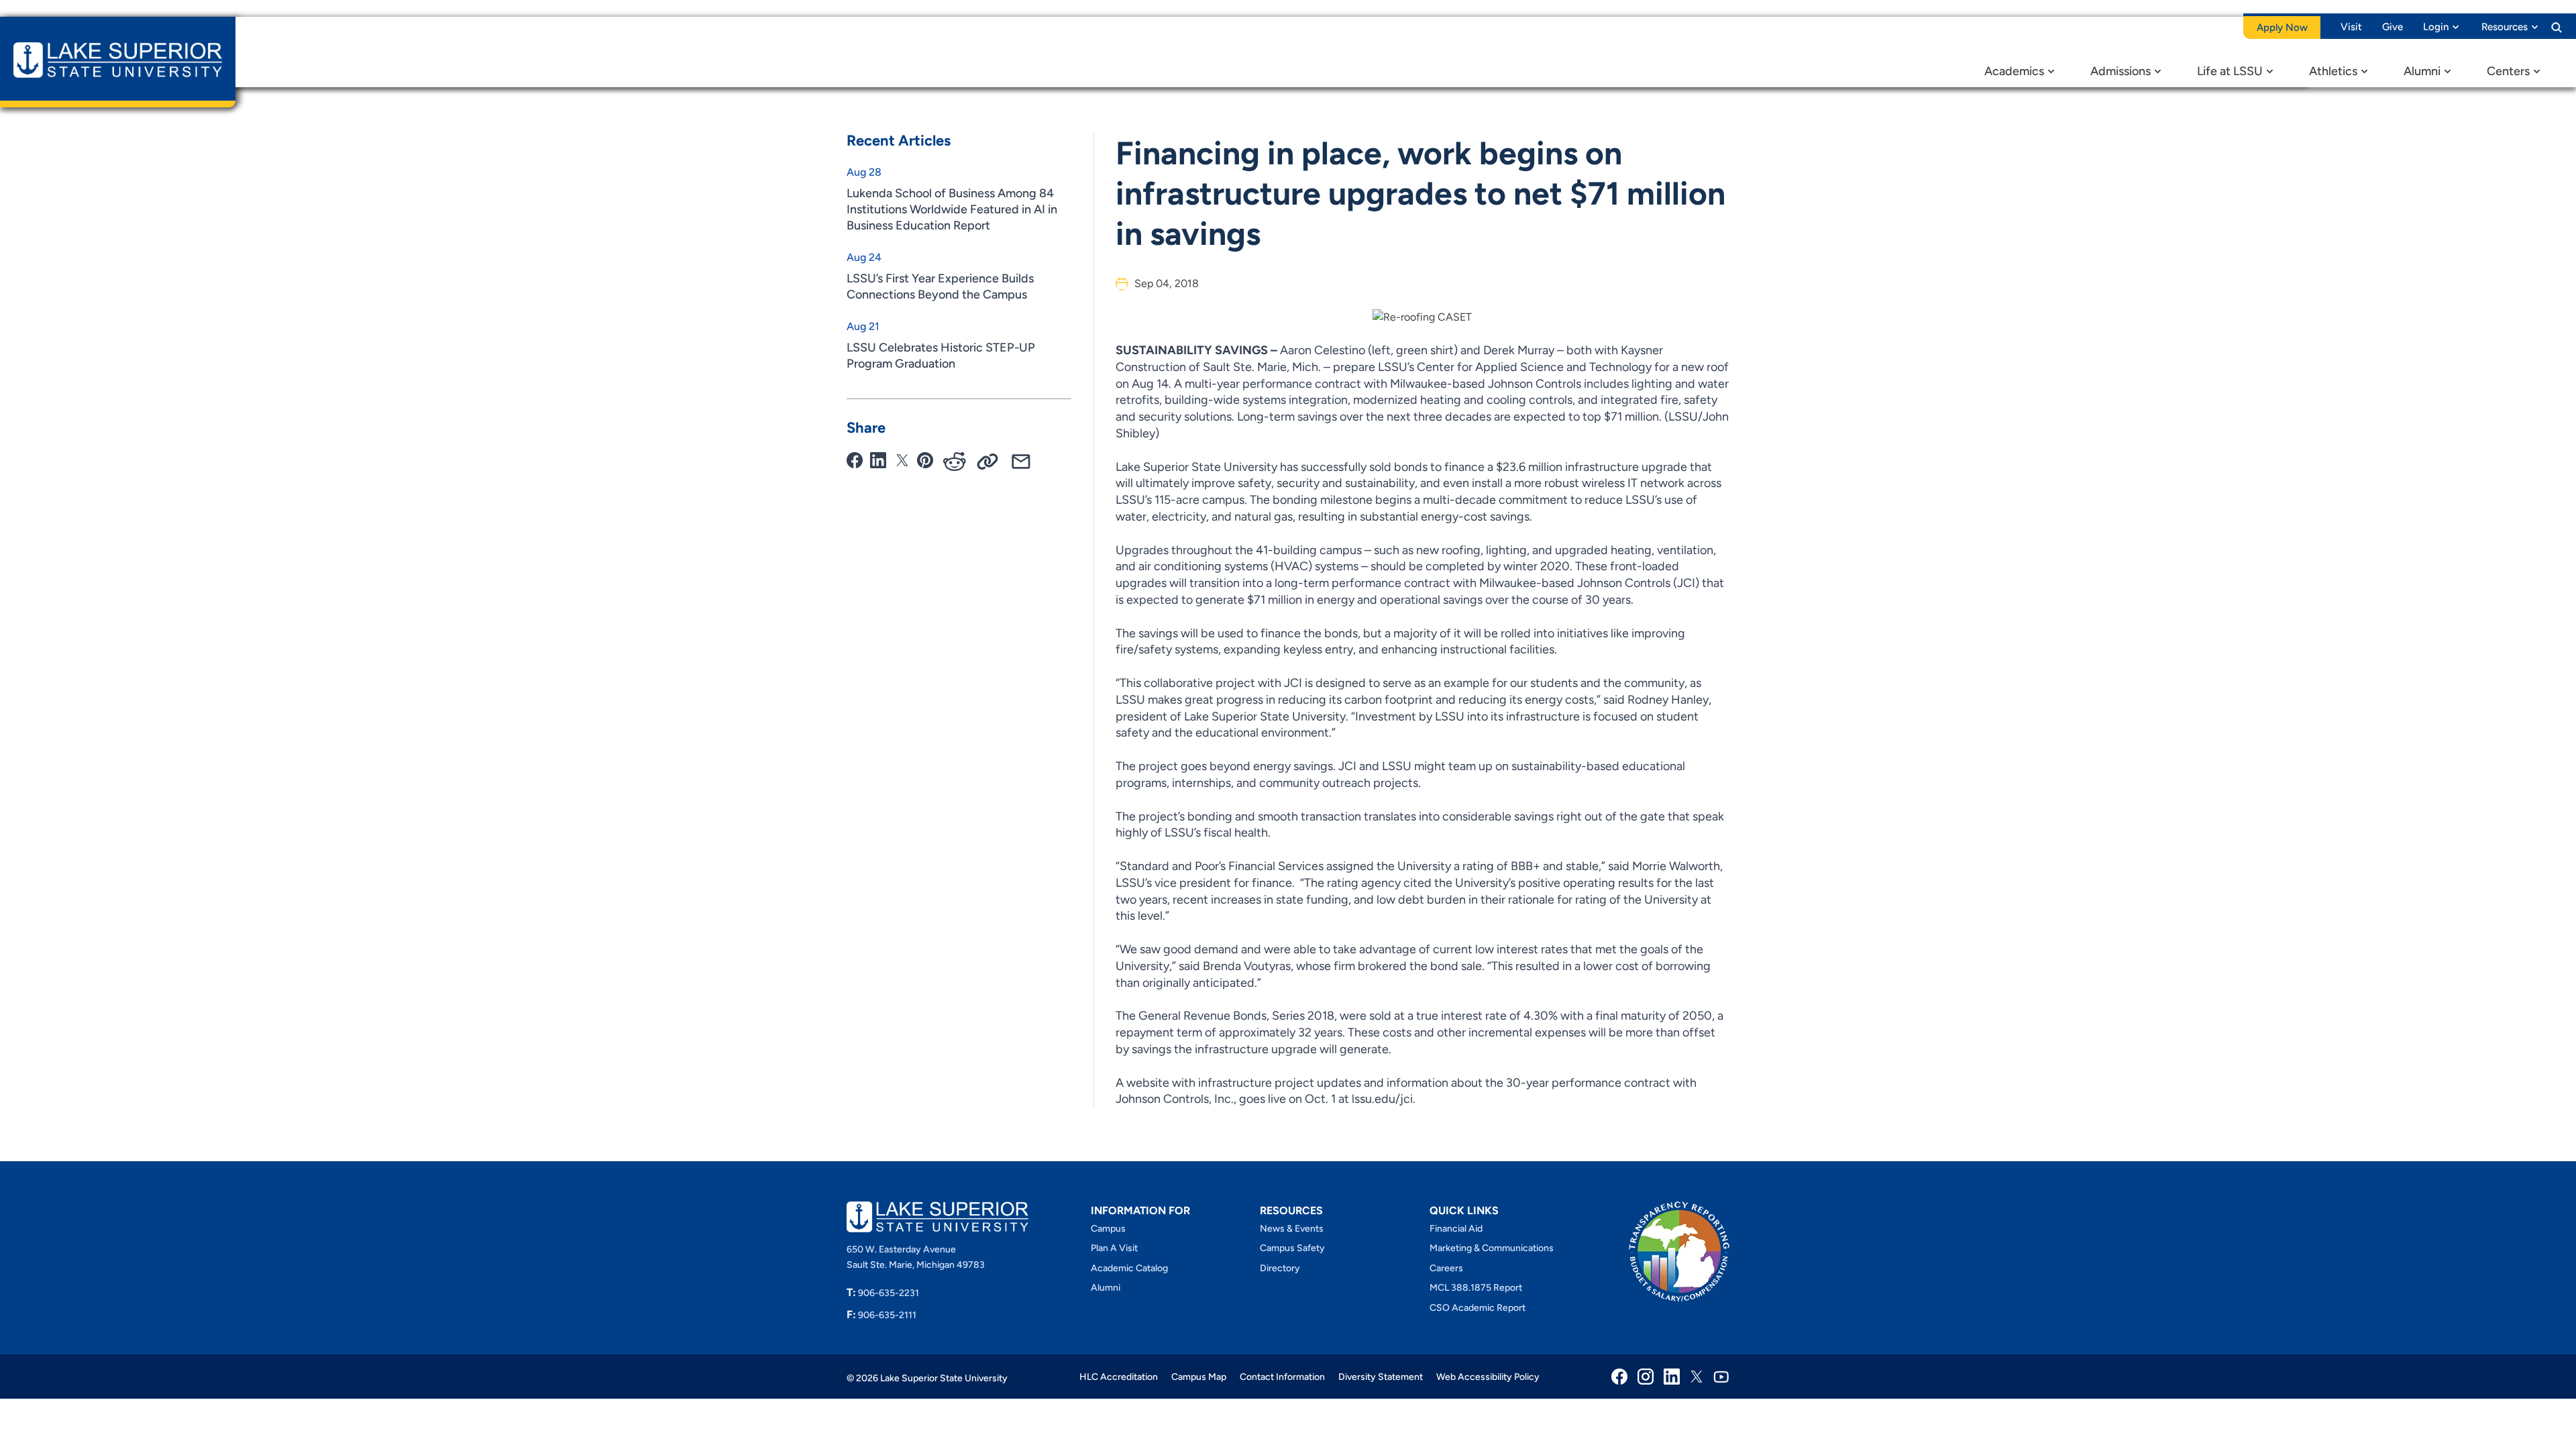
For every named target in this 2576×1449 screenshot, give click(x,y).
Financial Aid (1456, 1229)
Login (2436, 27)
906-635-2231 (883, 1293)
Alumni (2422, 71)
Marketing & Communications (1492, 1248)
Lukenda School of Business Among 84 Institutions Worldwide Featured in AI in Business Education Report (952, 209)
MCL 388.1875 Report (1476, 1288)
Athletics (2333, 71)
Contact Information (1282, 1377)
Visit (2351, 27)
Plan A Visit (1114, 1248)
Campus (1108, 1229)
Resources (2505, 27)
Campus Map (1199, 1377)
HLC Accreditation (1119, 1377)
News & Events (1292, 1229)
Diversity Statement (1381, 1377)
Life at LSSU (2230, 71)
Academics (2014, 71)
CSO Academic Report (1478, 1308)
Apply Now (2282, 28)
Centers (2508, 71)
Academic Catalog (1129, 1268)
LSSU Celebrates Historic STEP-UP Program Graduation (941, 356)
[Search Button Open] (2557, 27)
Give (2393, 27)
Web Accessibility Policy (1488, 1377)
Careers (1446, 1268)
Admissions (2121, 71)
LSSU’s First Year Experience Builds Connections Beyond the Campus (940, 286)
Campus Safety (1292, 1248)
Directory (1280, 1268)
